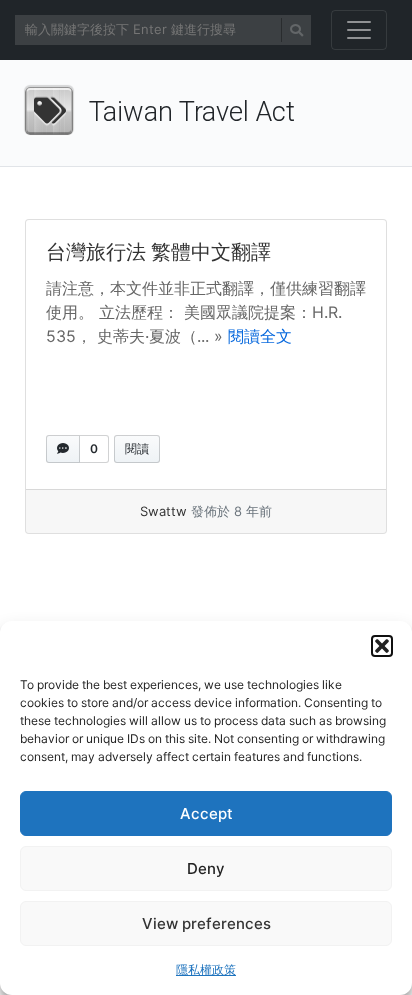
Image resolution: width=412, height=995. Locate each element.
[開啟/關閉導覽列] (359, 30)
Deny (206, 868)
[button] (382, 646)
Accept (206, 813)
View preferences (206, 923)
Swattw (163, 511)
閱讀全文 (260, 336)
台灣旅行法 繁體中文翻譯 (158, 252)
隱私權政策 (206, 969)
